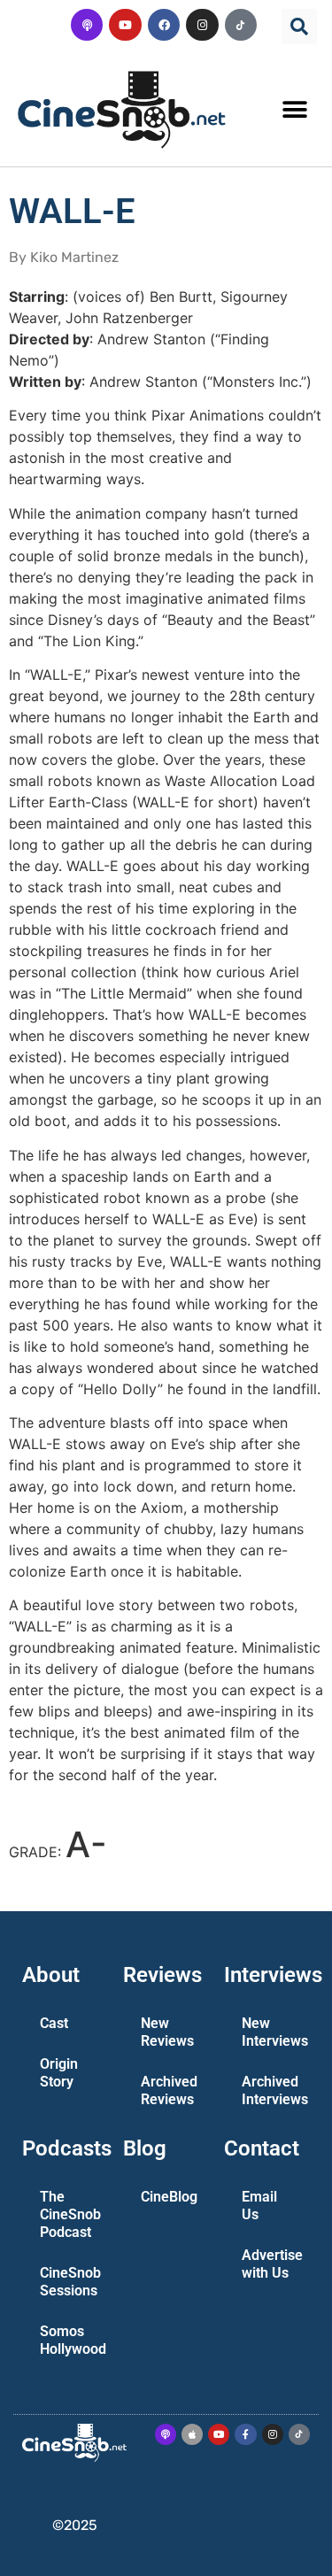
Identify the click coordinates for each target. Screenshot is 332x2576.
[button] (299, 27)
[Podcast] (87, 25)
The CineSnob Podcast (70, 2214)
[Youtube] (125, 25)
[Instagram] (202, 25)
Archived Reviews (169, 2090)
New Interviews (274, 2032)
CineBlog (169, 2197)
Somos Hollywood (73, 2340)
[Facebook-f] (245, 2434)
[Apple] (192, 2434)
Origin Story (59, 2073)
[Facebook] (164, 25)
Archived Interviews (274, 2090)
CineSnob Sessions (70, 2282)
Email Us (259, 2206)
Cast (54, 2023)
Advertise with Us (272, 2264)
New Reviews (167, 2032)
